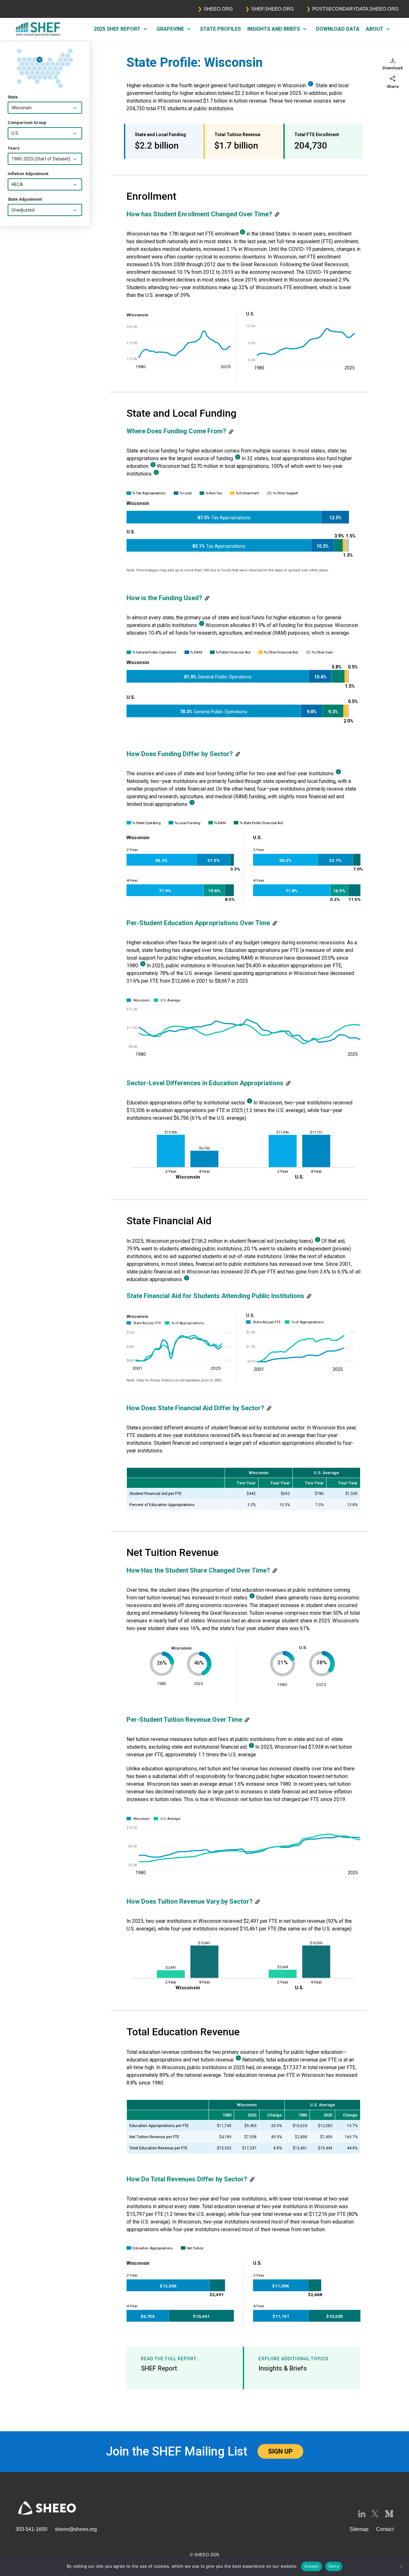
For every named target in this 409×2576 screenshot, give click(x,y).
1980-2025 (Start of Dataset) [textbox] (41, 159)
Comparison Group (27, 123)
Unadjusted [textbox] (23, 210)
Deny (334, 2566)
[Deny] (401, 2566)
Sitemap (359, 2529)
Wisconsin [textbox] (22, 108)
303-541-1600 (31, 2529)
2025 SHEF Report (117, 29)
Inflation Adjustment (28, 174)
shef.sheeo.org (273, 9)
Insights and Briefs (274, 29)
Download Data (338, 29)
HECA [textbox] (17, 185)
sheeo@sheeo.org (76, 2529)
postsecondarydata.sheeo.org (355, 9)
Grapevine (170, 29)
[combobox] (45, 108)
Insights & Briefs (283, 2368)
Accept (312, 2566)
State (13, 97)
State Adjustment (25, 200)
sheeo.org (218, 9)
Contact (385, 2529)
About (375, 29)
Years (14, 148)
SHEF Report (159, 2368)
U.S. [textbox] (15, 134)
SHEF (38, 29)
